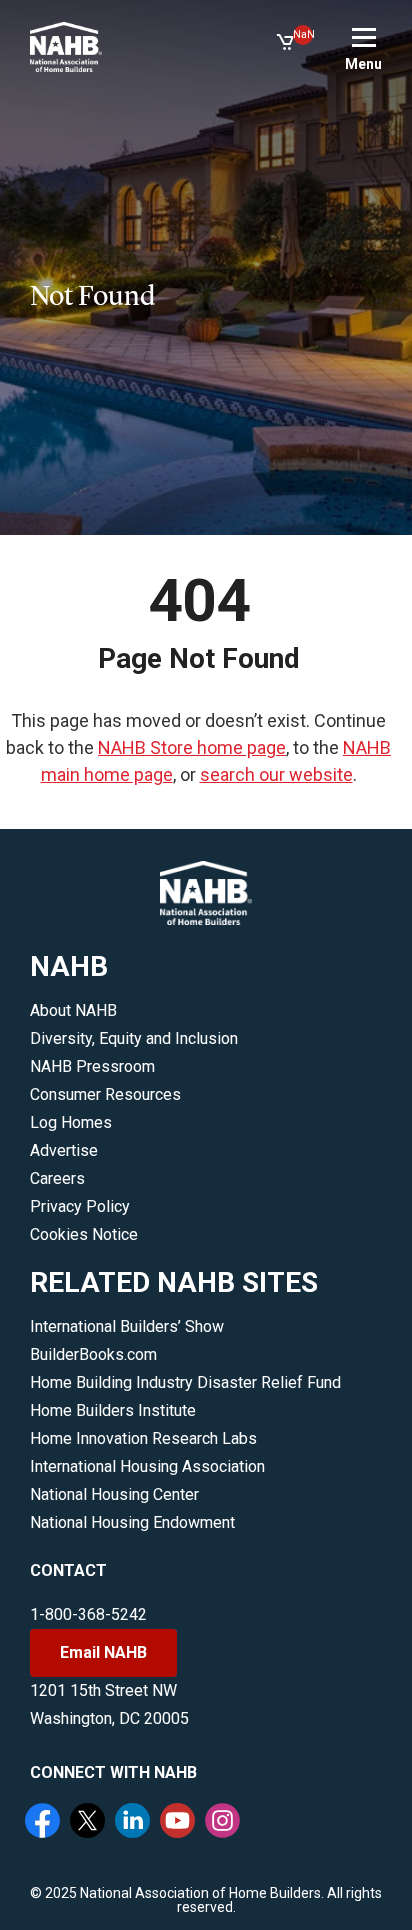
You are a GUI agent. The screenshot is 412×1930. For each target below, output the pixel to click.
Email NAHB (103, 1652)
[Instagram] (225, 1823)
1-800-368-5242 (88, 1614)
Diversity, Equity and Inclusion (134, 1038)
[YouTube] (180, 1823)
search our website (276, 774)
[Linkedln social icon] (135, 1823)
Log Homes (71, 1122)
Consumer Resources (105, 1094)
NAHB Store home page (192, 747)
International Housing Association (147, 1466)
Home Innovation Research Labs (143, 1438)
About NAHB (73, 1010)
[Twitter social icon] (90, 1823)
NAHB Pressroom (92, 1066)
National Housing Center (114, 1494)
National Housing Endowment (132, 1522)
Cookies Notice (84, 1234)
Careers (57, 1178)
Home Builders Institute (113, 1410)
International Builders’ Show (127, 1326)
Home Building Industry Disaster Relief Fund (185, 1382)
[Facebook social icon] (45, 1823)
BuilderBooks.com (93, 1354)
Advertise (64, 1150)
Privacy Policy (80, 1206)
